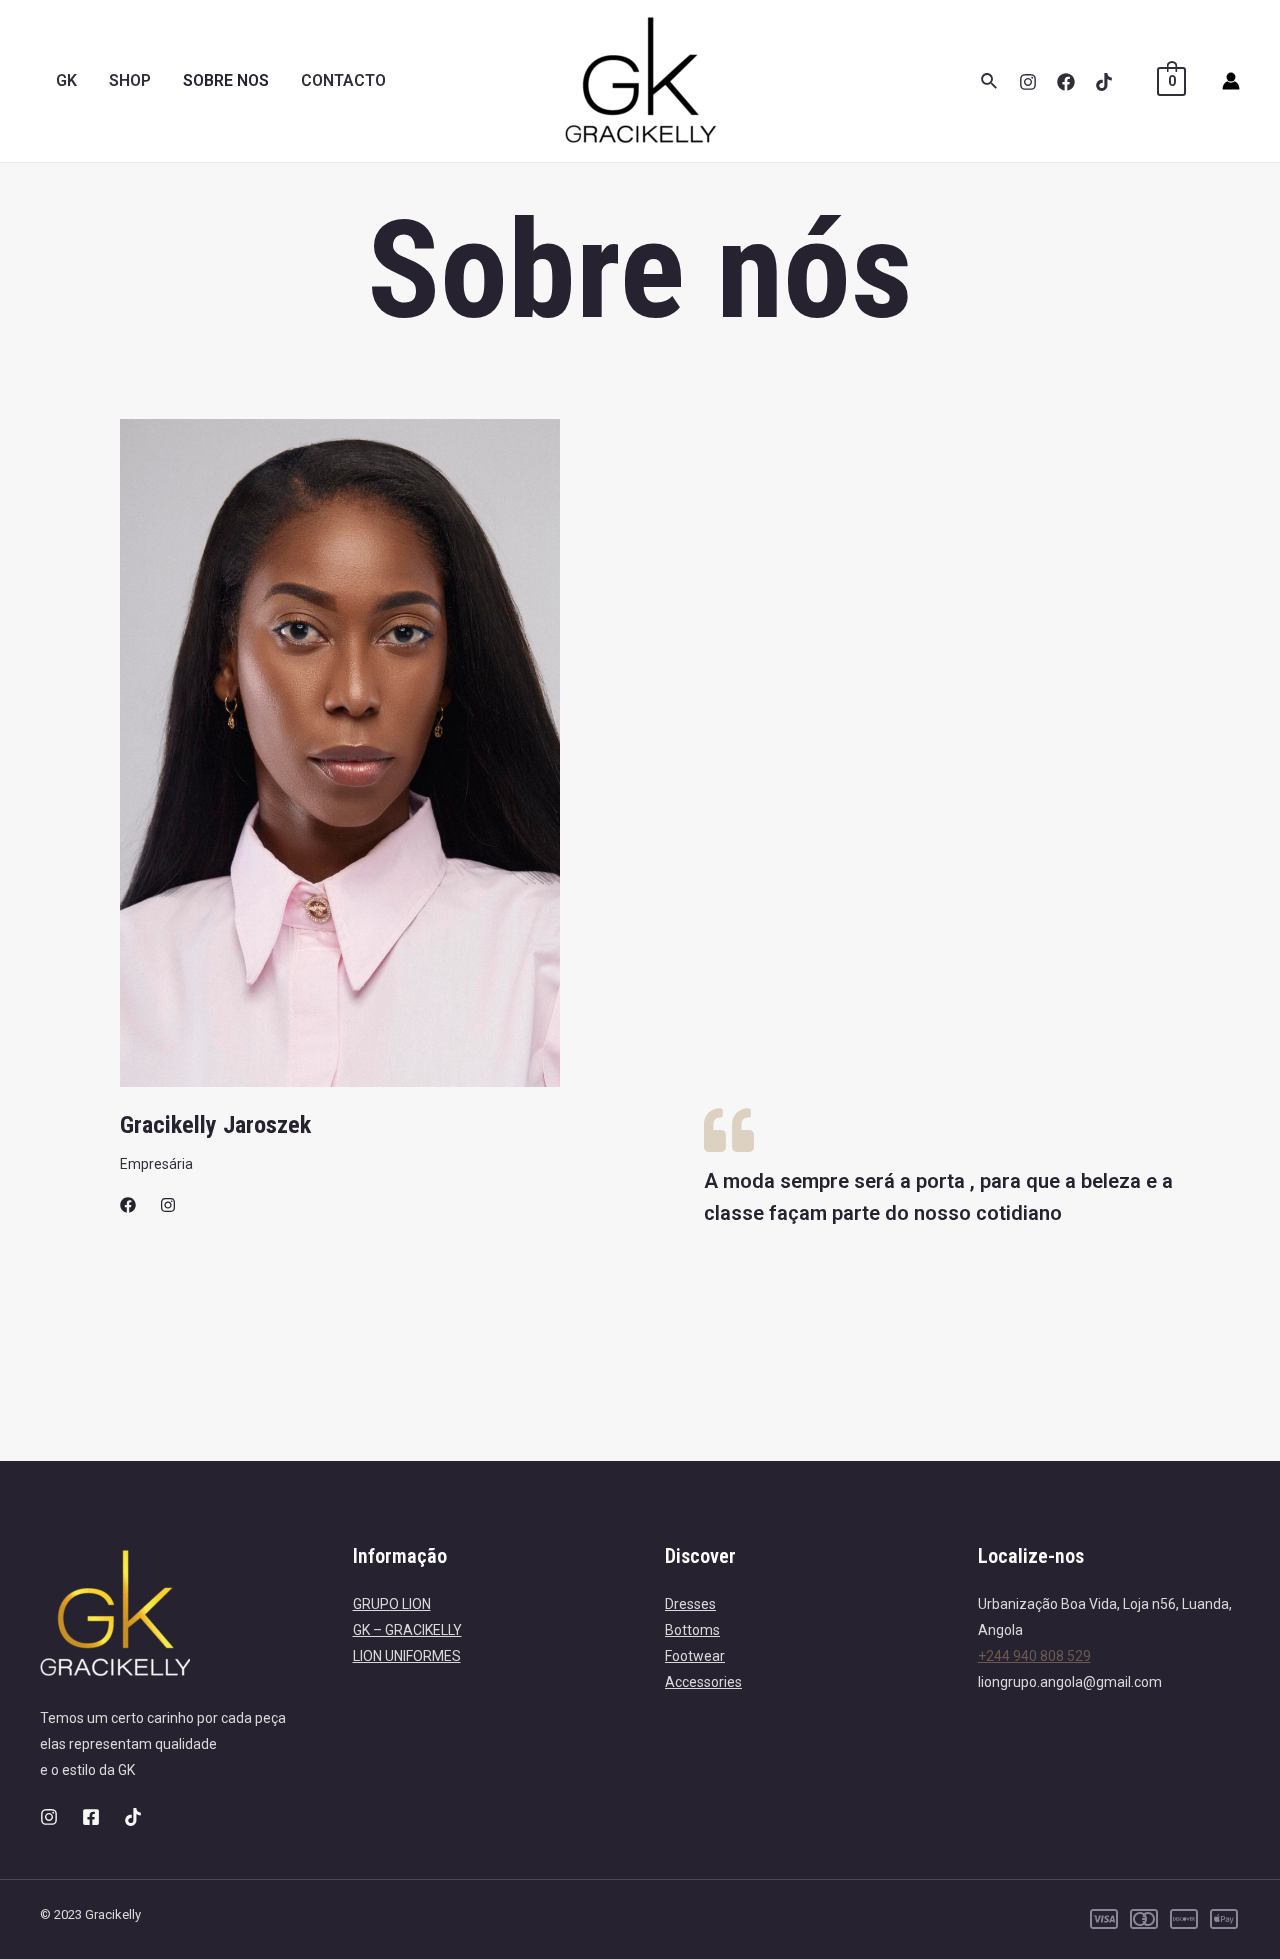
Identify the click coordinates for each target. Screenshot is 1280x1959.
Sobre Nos (226, 80)
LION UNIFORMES (407, 1656)
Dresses (690, 1604)
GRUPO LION (392, 1604)
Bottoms (692, 1630)
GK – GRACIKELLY (407, 1630)
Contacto (343, 80)
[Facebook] (1066, 82)
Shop (130, 80)
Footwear (695, 1656)
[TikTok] (1104, 82)
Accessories (703, 1682)
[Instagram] (1028, 82)
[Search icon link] (990, 81)
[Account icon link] (1231, 81)
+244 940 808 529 (1034, 1656)
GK (66, 80)
